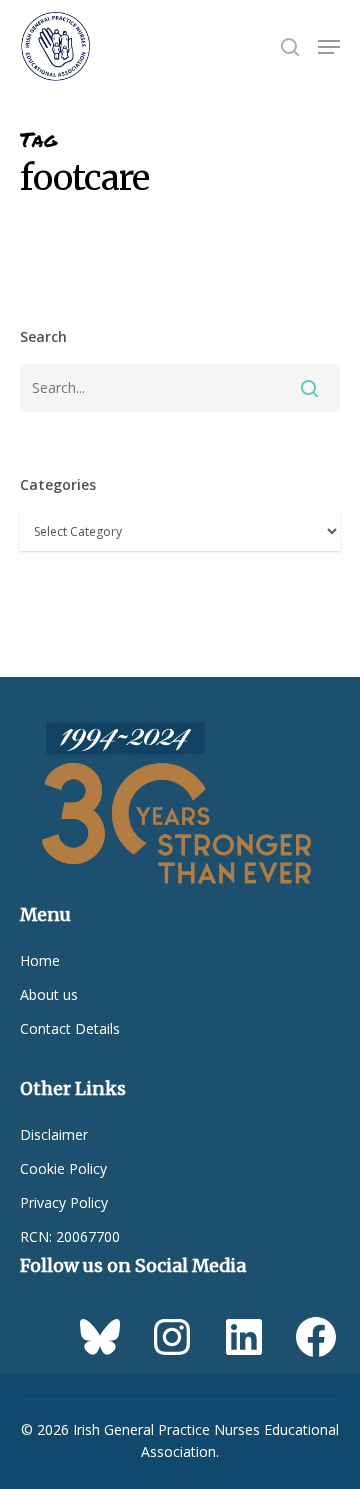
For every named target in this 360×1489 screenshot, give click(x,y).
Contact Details (70, 1028)
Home (40, 960)
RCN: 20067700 (70, 1236)
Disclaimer (54, 1134)
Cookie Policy (63, 1168)
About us (49, 994)
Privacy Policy (64, 1202)
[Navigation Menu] (329, 47)
